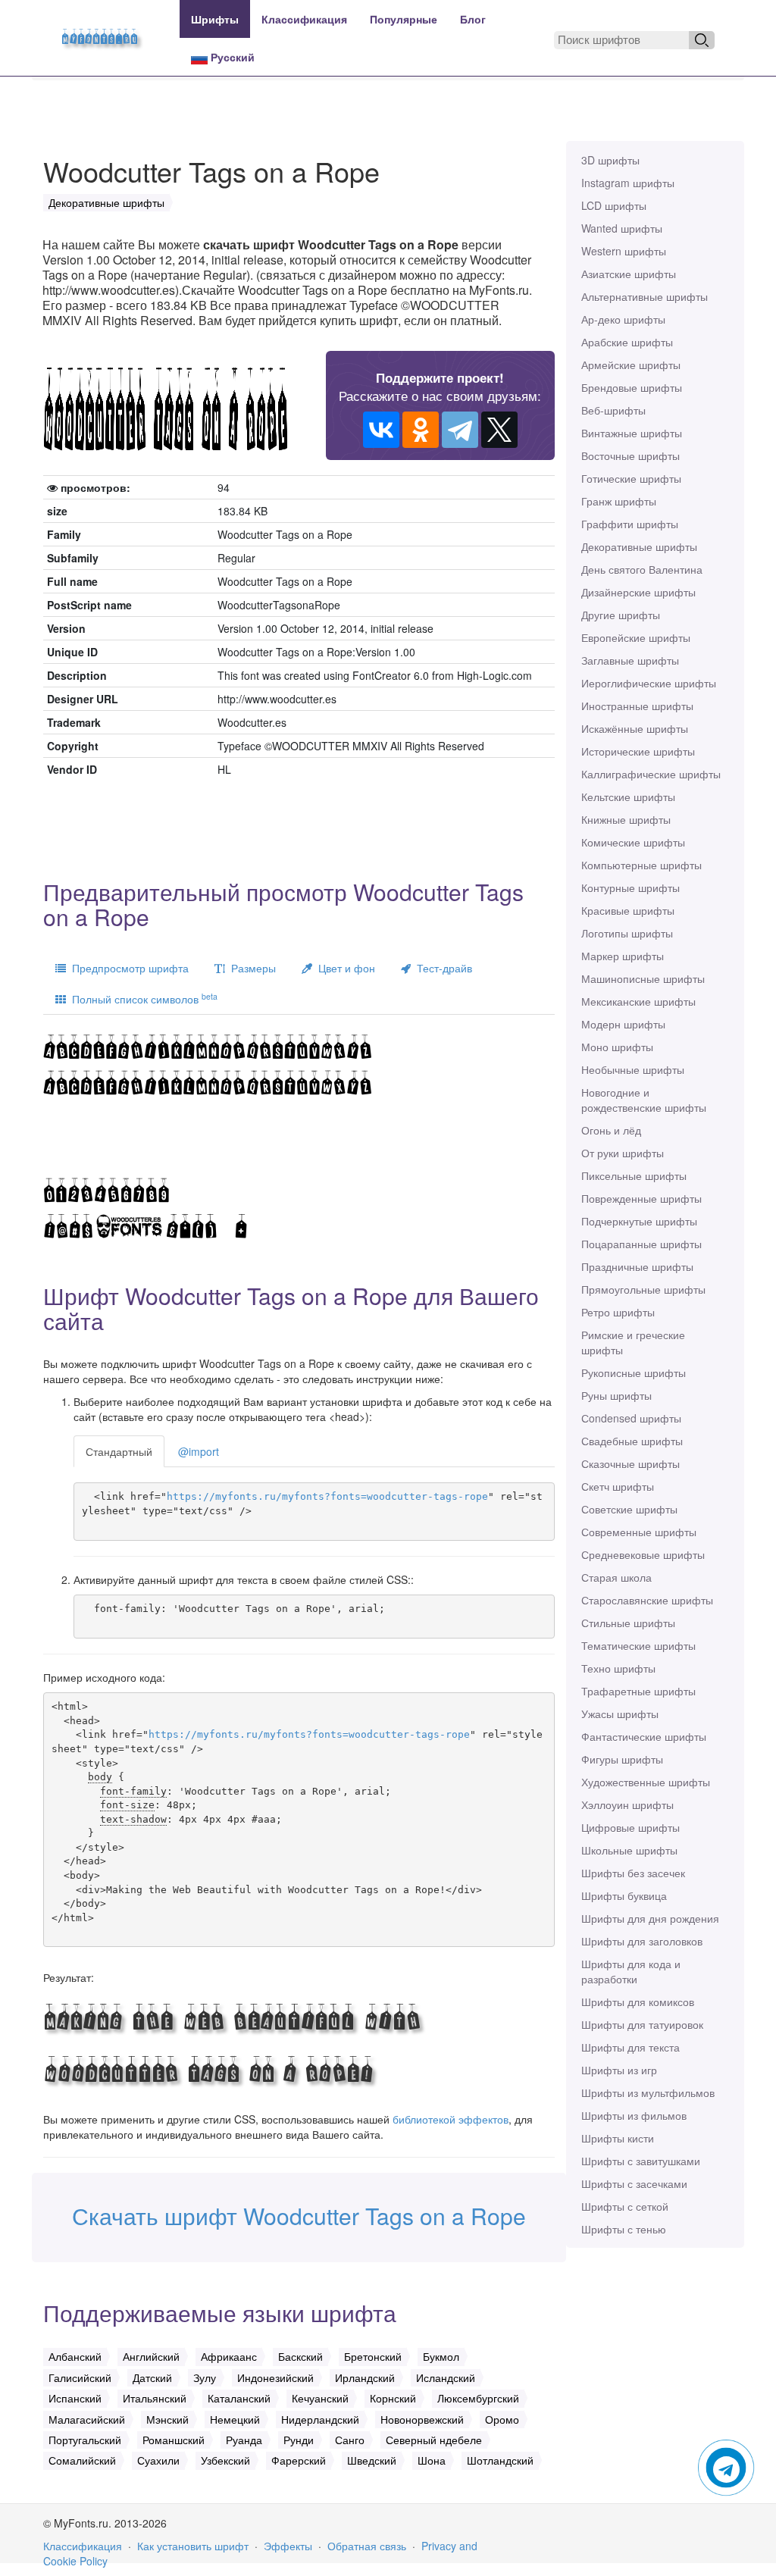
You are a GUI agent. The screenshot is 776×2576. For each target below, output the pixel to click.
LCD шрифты (614, 205)
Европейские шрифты (636, 637)
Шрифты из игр (619, 2070)
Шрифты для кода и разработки (631, 1971)
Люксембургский (478, 2398)
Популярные (404, 19)
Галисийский (80, 2377)
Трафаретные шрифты (638, 1691)
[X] (499, 430)
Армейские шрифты (631, 365)
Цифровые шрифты (630, 1827)
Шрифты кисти (618, 2138)
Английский (151, 2356)
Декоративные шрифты (639, 546)
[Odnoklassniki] (421, 430)
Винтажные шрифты (632, 433)
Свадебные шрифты (632, 1441)
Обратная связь (367, 2546)
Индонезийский (275, 2377)
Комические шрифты (633, 842)
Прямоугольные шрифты (643, 1289)
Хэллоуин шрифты (627, 1804)
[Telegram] (460, 430)
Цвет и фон (344, 968)
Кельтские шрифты (628, 797)
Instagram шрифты (628, 183)
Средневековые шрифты (643, 1554)
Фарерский (299, 2460)
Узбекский (225, 2460)
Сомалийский (82, 2460)
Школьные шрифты (629, 1850)
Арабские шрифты (627, 342)
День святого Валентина (642, 569)
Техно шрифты (618, 1668)
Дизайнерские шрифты (638, 592)
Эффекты (288, 2546)
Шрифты (215, 19)
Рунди (299, 2440)
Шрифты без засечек (633, 1873)
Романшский (174, 2440)
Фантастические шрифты (644, 1736)
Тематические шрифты (638, 1645)
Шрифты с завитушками (641, 2161)
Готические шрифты (631, 478)
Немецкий (235, 2419)
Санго (350, 2440)
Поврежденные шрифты (641, 1198)
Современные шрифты (639, 1532)
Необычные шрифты (633, 1069)
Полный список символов (142, 998)
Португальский (85, 2440)
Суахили (158, 2460)
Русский (231, 57)
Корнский (393, 2398)
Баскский (300, 2356)
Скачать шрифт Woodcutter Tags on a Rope (299, 2216)
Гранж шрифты (619, 501)
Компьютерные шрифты (641, 865)
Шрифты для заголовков (642, 1941)
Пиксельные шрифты (634, 1175)
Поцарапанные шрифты (641, 1244)
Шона (432, 2460)
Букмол (441, 2356)
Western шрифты (624, 251)
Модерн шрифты (623, 1024)
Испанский (75, 2398)
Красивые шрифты (628, 910)
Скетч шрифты (618, 1486)
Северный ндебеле (434, 2440)
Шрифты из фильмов (634, 2115)
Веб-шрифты (613, 410)
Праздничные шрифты (637, 1266)
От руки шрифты (623, 1153)
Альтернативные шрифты (645, 296)
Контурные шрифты (630, 887)
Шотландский (500, 2460)
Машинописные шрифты (643, 978)
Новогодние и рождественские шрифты (644, 1100)
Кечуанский (320, 2398)
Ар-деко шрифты (623, 319)
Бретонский (373, 2356)
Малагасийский (87, 2419)
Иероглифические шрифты (649, 683)
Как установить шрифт (193, 2546)
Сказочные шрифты (630, 1463)
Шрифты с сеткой (625, 2206)
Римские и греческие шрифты (633, 1342)
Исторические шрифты (638, 751)
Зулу (205, 2377)
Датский (152, 2377)
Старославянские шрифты (647, 1600)
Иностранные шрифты (637, 706)
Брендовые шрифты (632, 387)
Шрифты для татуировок (642, 2024)
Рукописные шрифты (634, 1373)
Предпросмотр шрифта (127, 968)
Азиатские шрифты (629, 274)
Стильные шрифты (628, 1623)
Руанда (244, 2440)
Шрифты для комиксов (638, 2002)
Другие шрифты (621, 615)
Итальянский (155, 2398)
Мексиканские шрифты (638, 1001)
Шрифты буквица (624, 1895)
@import (199, 1451)
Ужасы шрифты (620, 1714)
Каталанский (239, 2398)
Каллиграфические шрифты (651, 774)
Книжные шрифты (626, 819)
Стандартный (119, 1451)
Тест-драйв (441, 968)
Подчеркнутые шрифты (639, 1221)
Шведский (372, 2460)
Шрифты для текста (630, 2047)
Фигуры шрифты (622, 1759)
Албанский (75, 2356)
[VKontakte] (381, 430)
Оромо (502, 2419)
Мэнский (167, 2419)
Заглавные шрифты (630, 660)
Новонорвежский (422, 2419)
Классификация (304, 19)
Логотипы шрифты (627, 933)
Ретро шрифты (618, 1312)
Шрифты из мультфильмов (648, 2092)
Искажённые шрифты (635, 728)
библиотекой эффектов (451, 2119)
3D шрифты (610, 160)
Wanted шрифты (622, 228)
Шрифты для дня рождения (650, 1918)
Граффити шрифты (630, 524)
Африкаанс (229, 2356)
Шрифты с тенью (624, 2229)
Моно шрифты (617, 1047)
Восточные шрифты (630, 455)
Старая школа (616, 1577)
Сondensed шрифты (631, 1418)
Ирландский (365, 2377)
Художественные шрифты (646, 1782)
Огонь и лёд (611, 1130)
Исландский (446, 2377)
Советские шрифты (629, 1509)
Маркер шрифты (623, 956)
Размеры (250, 968)
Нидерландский (320, 2419)
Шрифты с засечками (634, 2183)
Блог (473, 19)
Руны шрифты (616, 1395)
